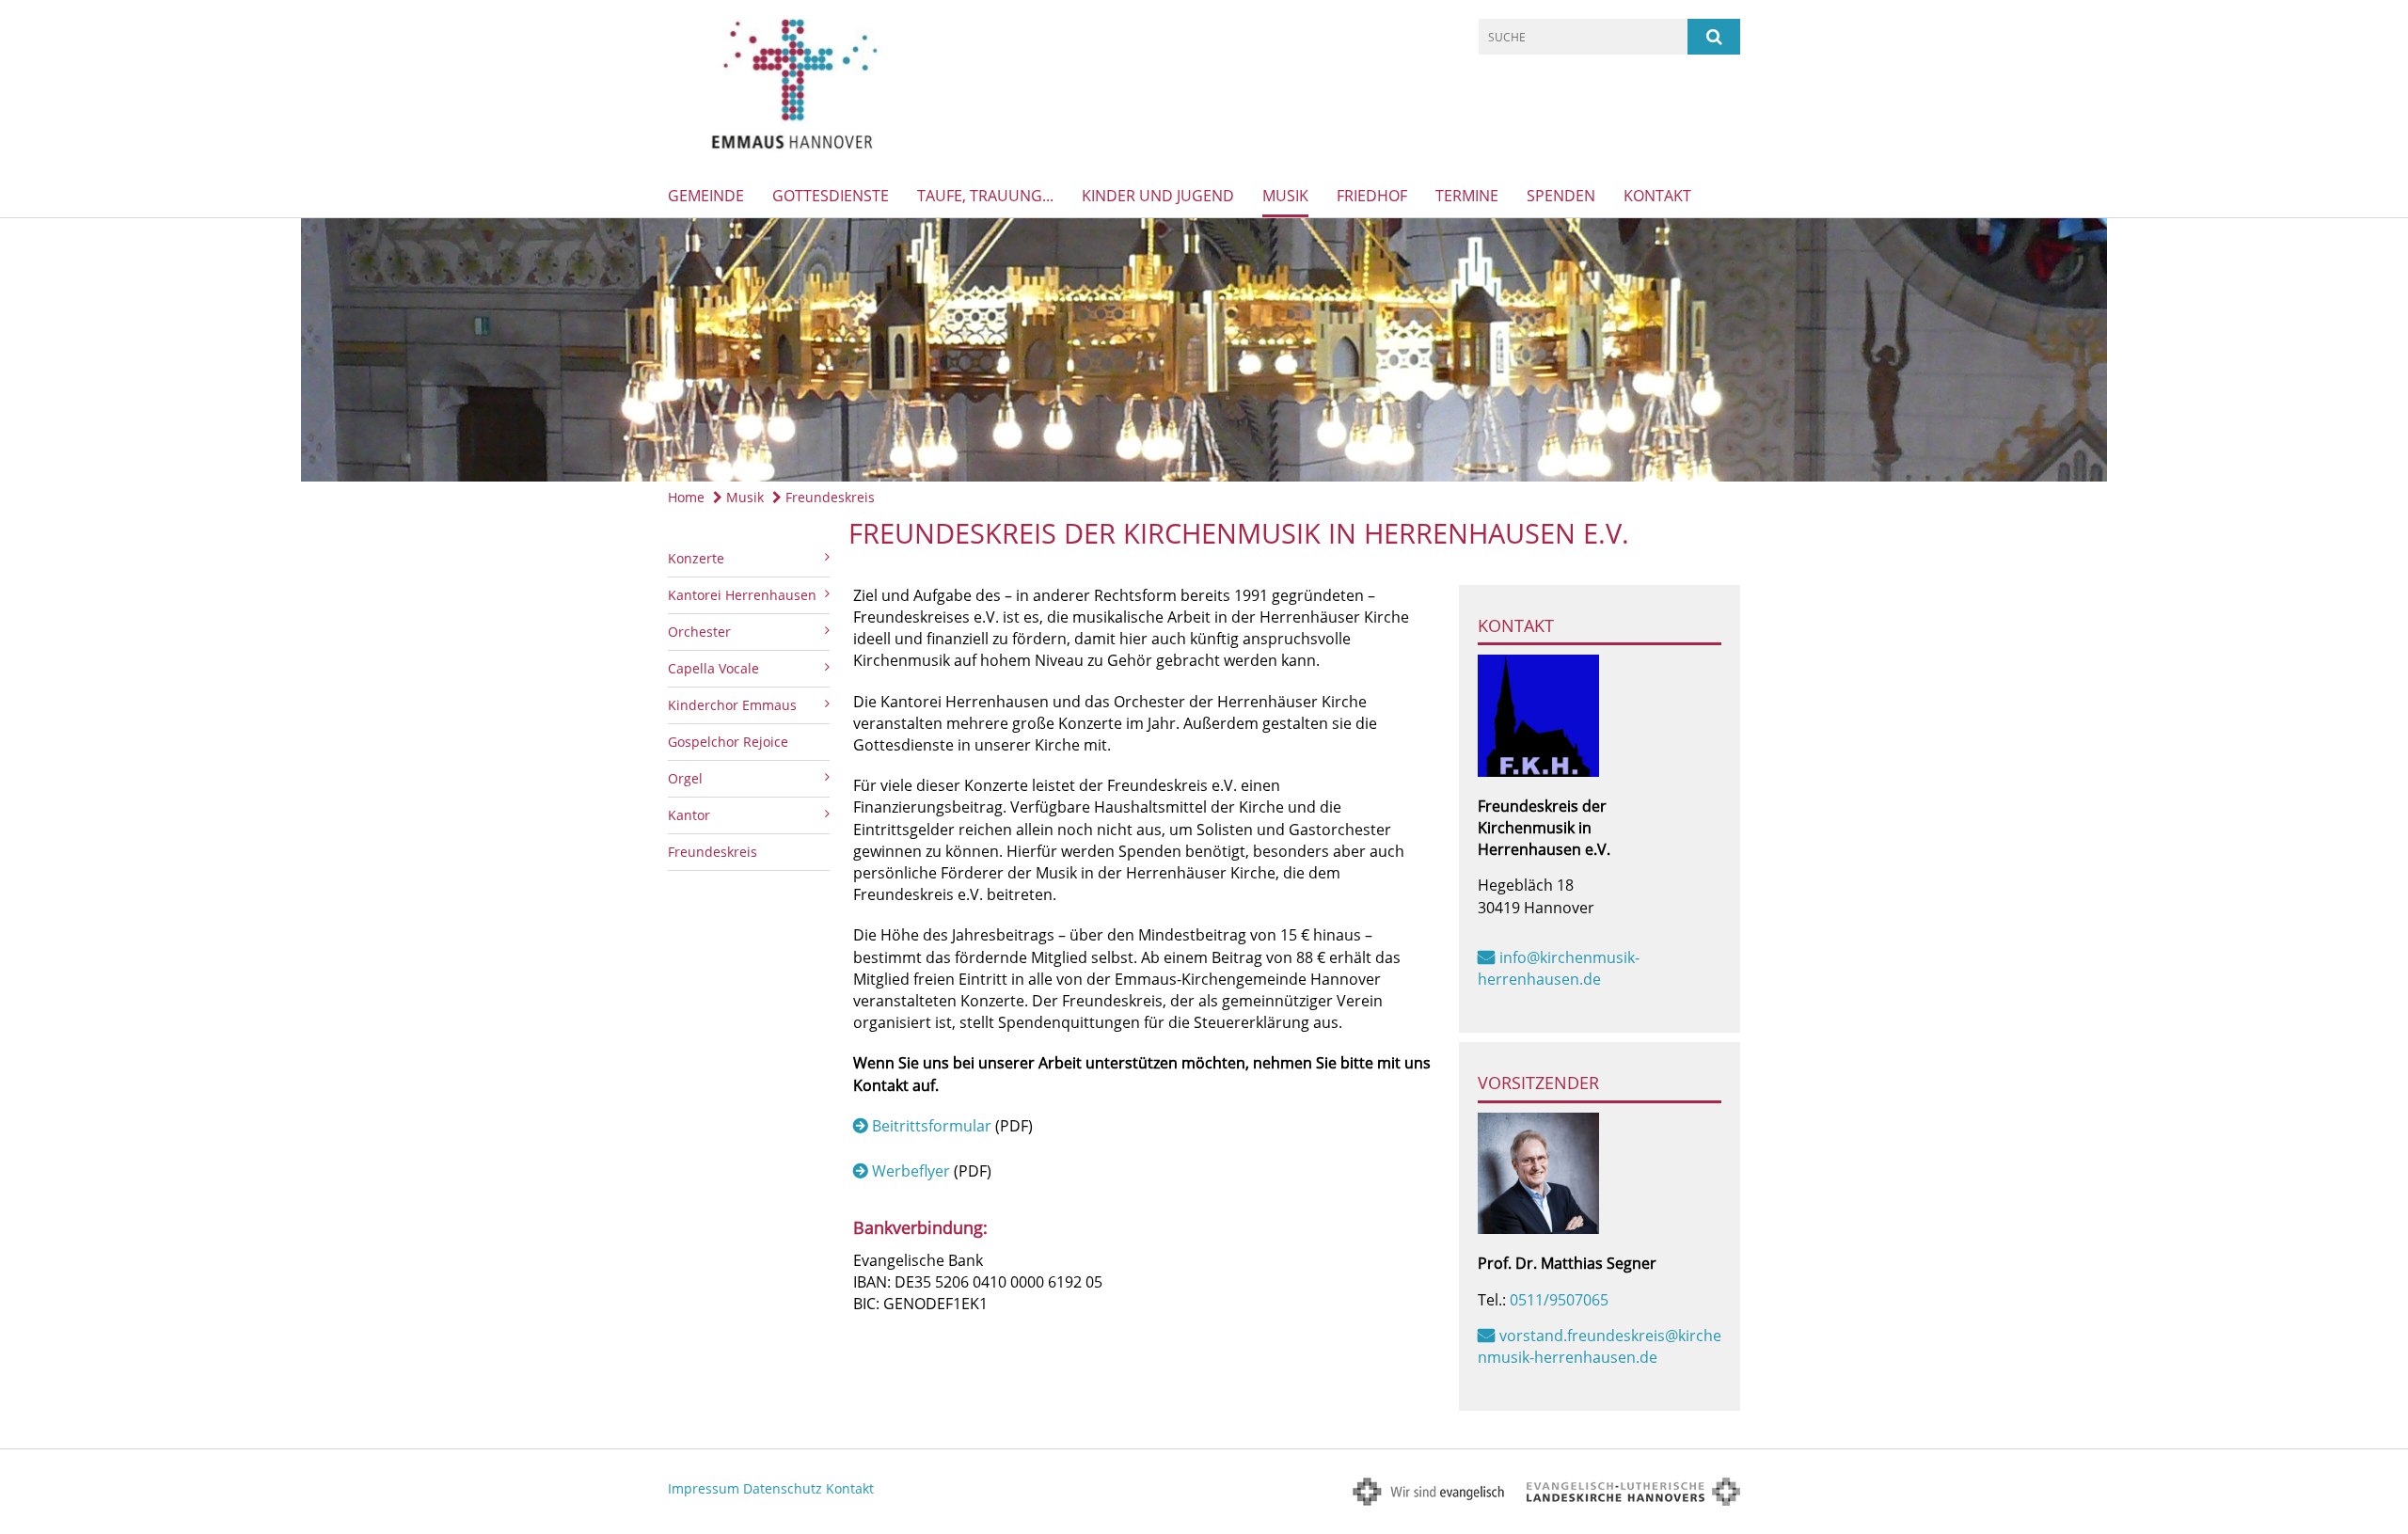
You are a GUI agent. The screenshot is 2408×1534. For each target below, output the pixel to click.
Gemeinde (706, 196)
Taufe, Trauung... (985, 196)
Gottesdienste (831, 196)
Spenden (1561, 196)
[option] (1204, 350)
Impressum (704, 1488)
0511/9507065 (1559, 1300)
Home (686, 497)
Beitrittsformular (932, 1126)
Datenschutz (783, 1488)
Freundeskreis (828, 497)
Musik (1285, 196)
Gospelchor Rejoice (728, 742)
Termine (1467, 196)
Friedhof (1372, 196)
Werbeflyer (911, 1171)
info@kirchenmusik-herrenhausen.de (1559, 968)
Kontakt (1657, 196)
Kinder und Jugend (1158, 196)
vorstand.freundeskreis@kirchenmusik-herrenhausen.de (1600, 1346)
